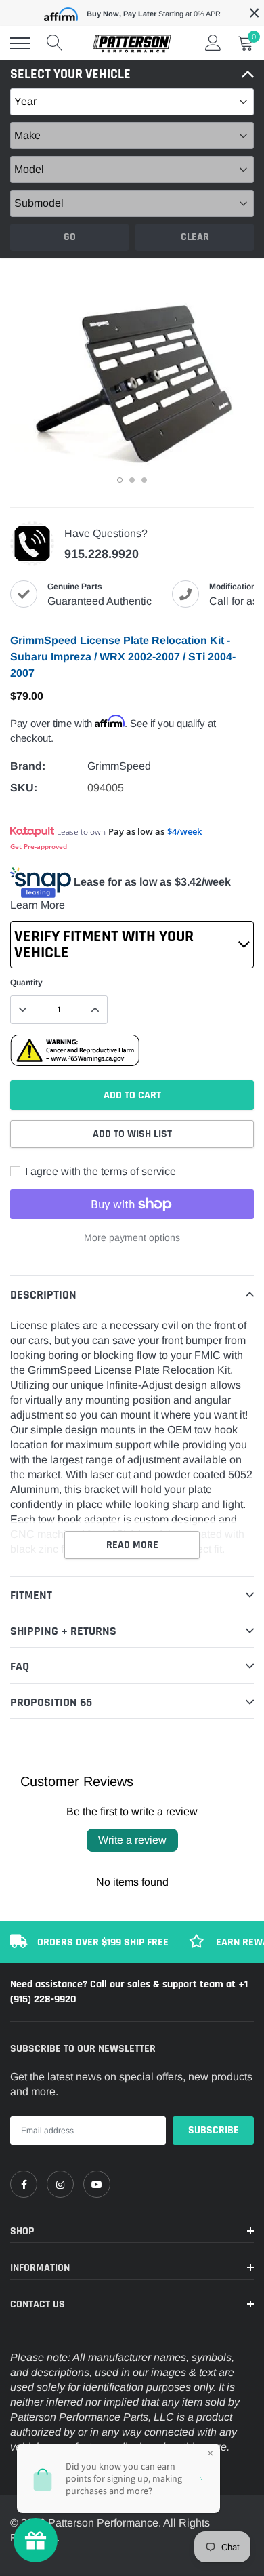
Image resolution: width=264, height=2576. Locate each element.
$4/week (184, 831)
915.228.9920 (102, 554)
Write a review (132, 1840)
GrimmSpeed (119, 766)
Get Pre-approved (39, 846)
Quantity (26, 983)
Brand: (28, 766)
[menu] (20, 43)
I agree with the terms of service (99, 1171)
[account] (213, 43)
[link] (24, 2184)
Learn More (38, 905)
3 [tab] (144, 480)
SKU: (24, 788)
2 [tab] (132, 480)
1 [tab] (120, 480)
